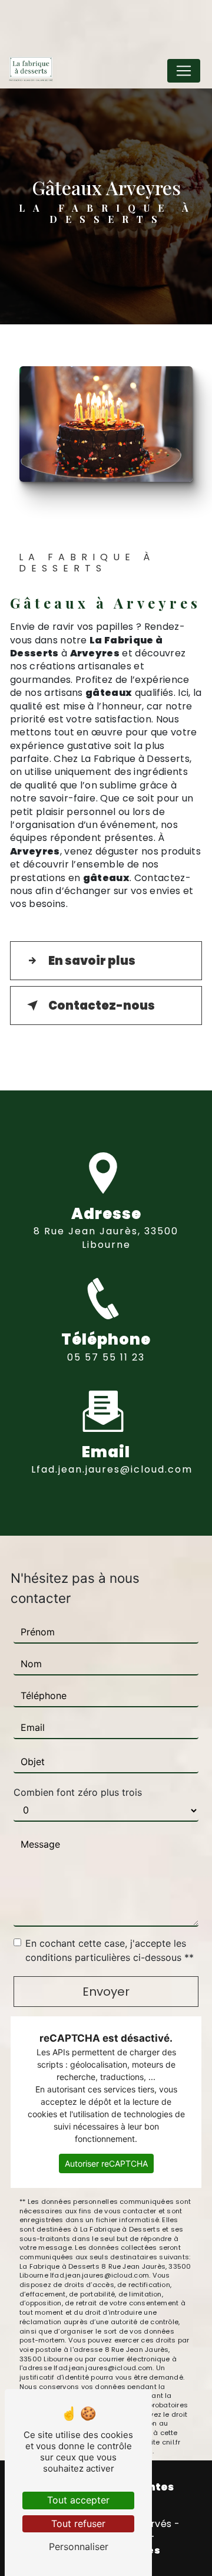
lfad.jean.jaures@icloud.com (112, 1469)
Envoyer (106, 1992)
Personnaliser (79, 2547)
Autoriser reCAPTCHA (106, 2163)
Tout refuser (78, 2524)
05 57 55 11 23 (106, 1357)
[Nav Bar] (184, 71)
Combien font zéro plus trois (78, 1792)
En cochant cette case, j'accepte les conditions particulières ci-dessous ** (110, 1950)
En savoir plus (92, 961)
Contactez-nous (102, 1006)
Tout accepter (78, 2500)
